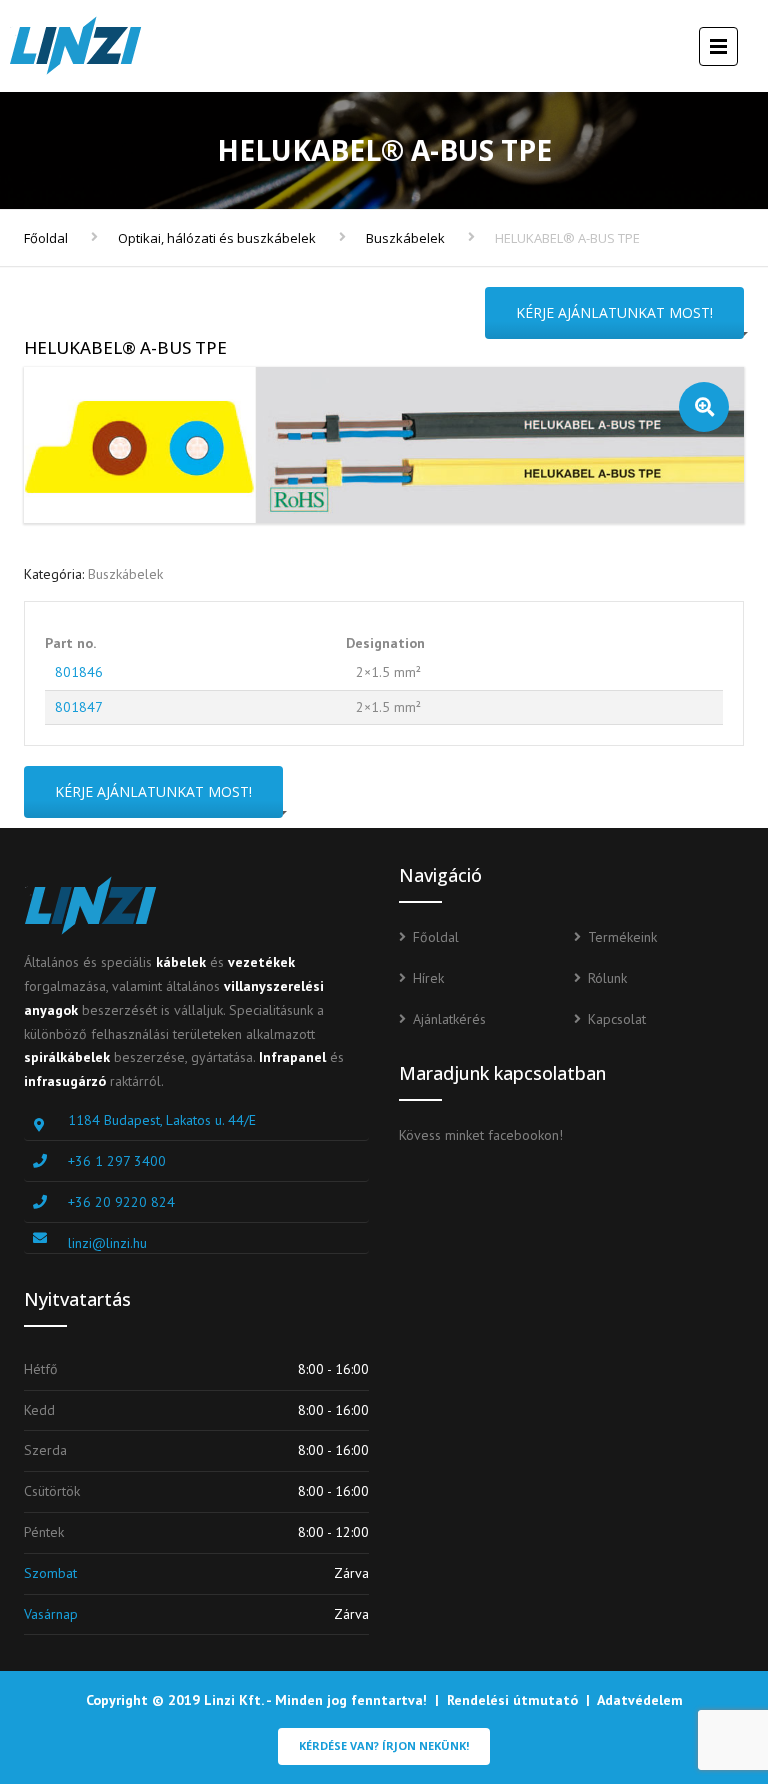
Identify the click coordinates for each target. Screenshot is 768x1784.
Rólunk (607, 978)
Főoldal (46, 238)
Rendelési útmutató (512, 1700)
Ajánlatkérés (449, 1019)
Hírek (428, 978)
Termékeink (622, 937)
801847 (79, 707)
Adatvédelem (640, 1700)
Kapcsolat (617, 1019)
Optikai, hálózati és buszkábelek (217, 238)
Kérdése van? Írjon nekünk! (384, 1745)
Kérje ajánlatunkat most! (614, 312)
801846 (79, 672)
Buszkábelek (405, 238)
